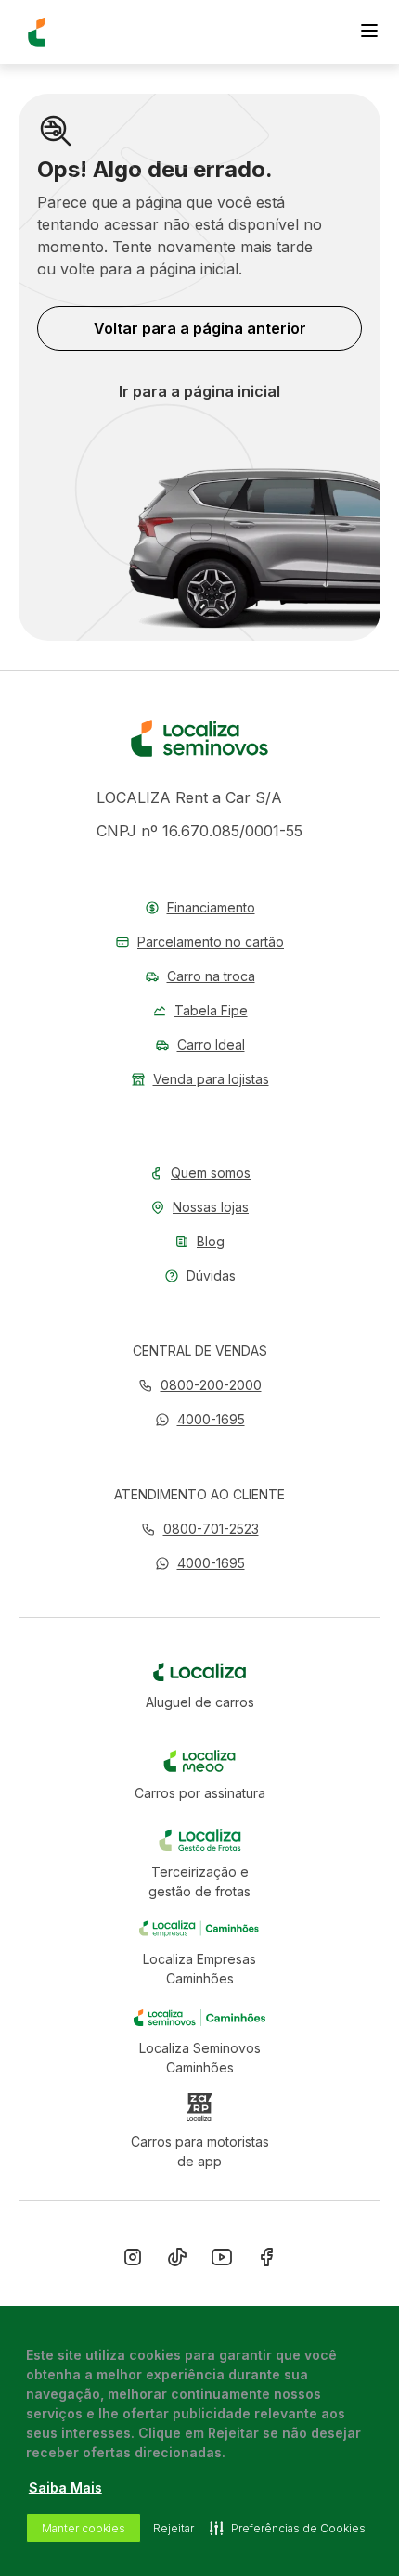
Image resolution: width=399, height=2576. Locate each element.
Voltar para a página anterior (200, 328)
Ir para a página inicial (199, 391)
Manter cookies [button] (84, 2528)
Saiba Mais (65, 2487)
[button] (200, 1419)
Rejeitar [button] (174, 2528)
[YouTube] (222, 2261)
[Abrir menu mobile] (369, 32)
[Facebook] (266, 2261)
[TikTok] (177, 2261)
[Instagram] (133, 2261)
